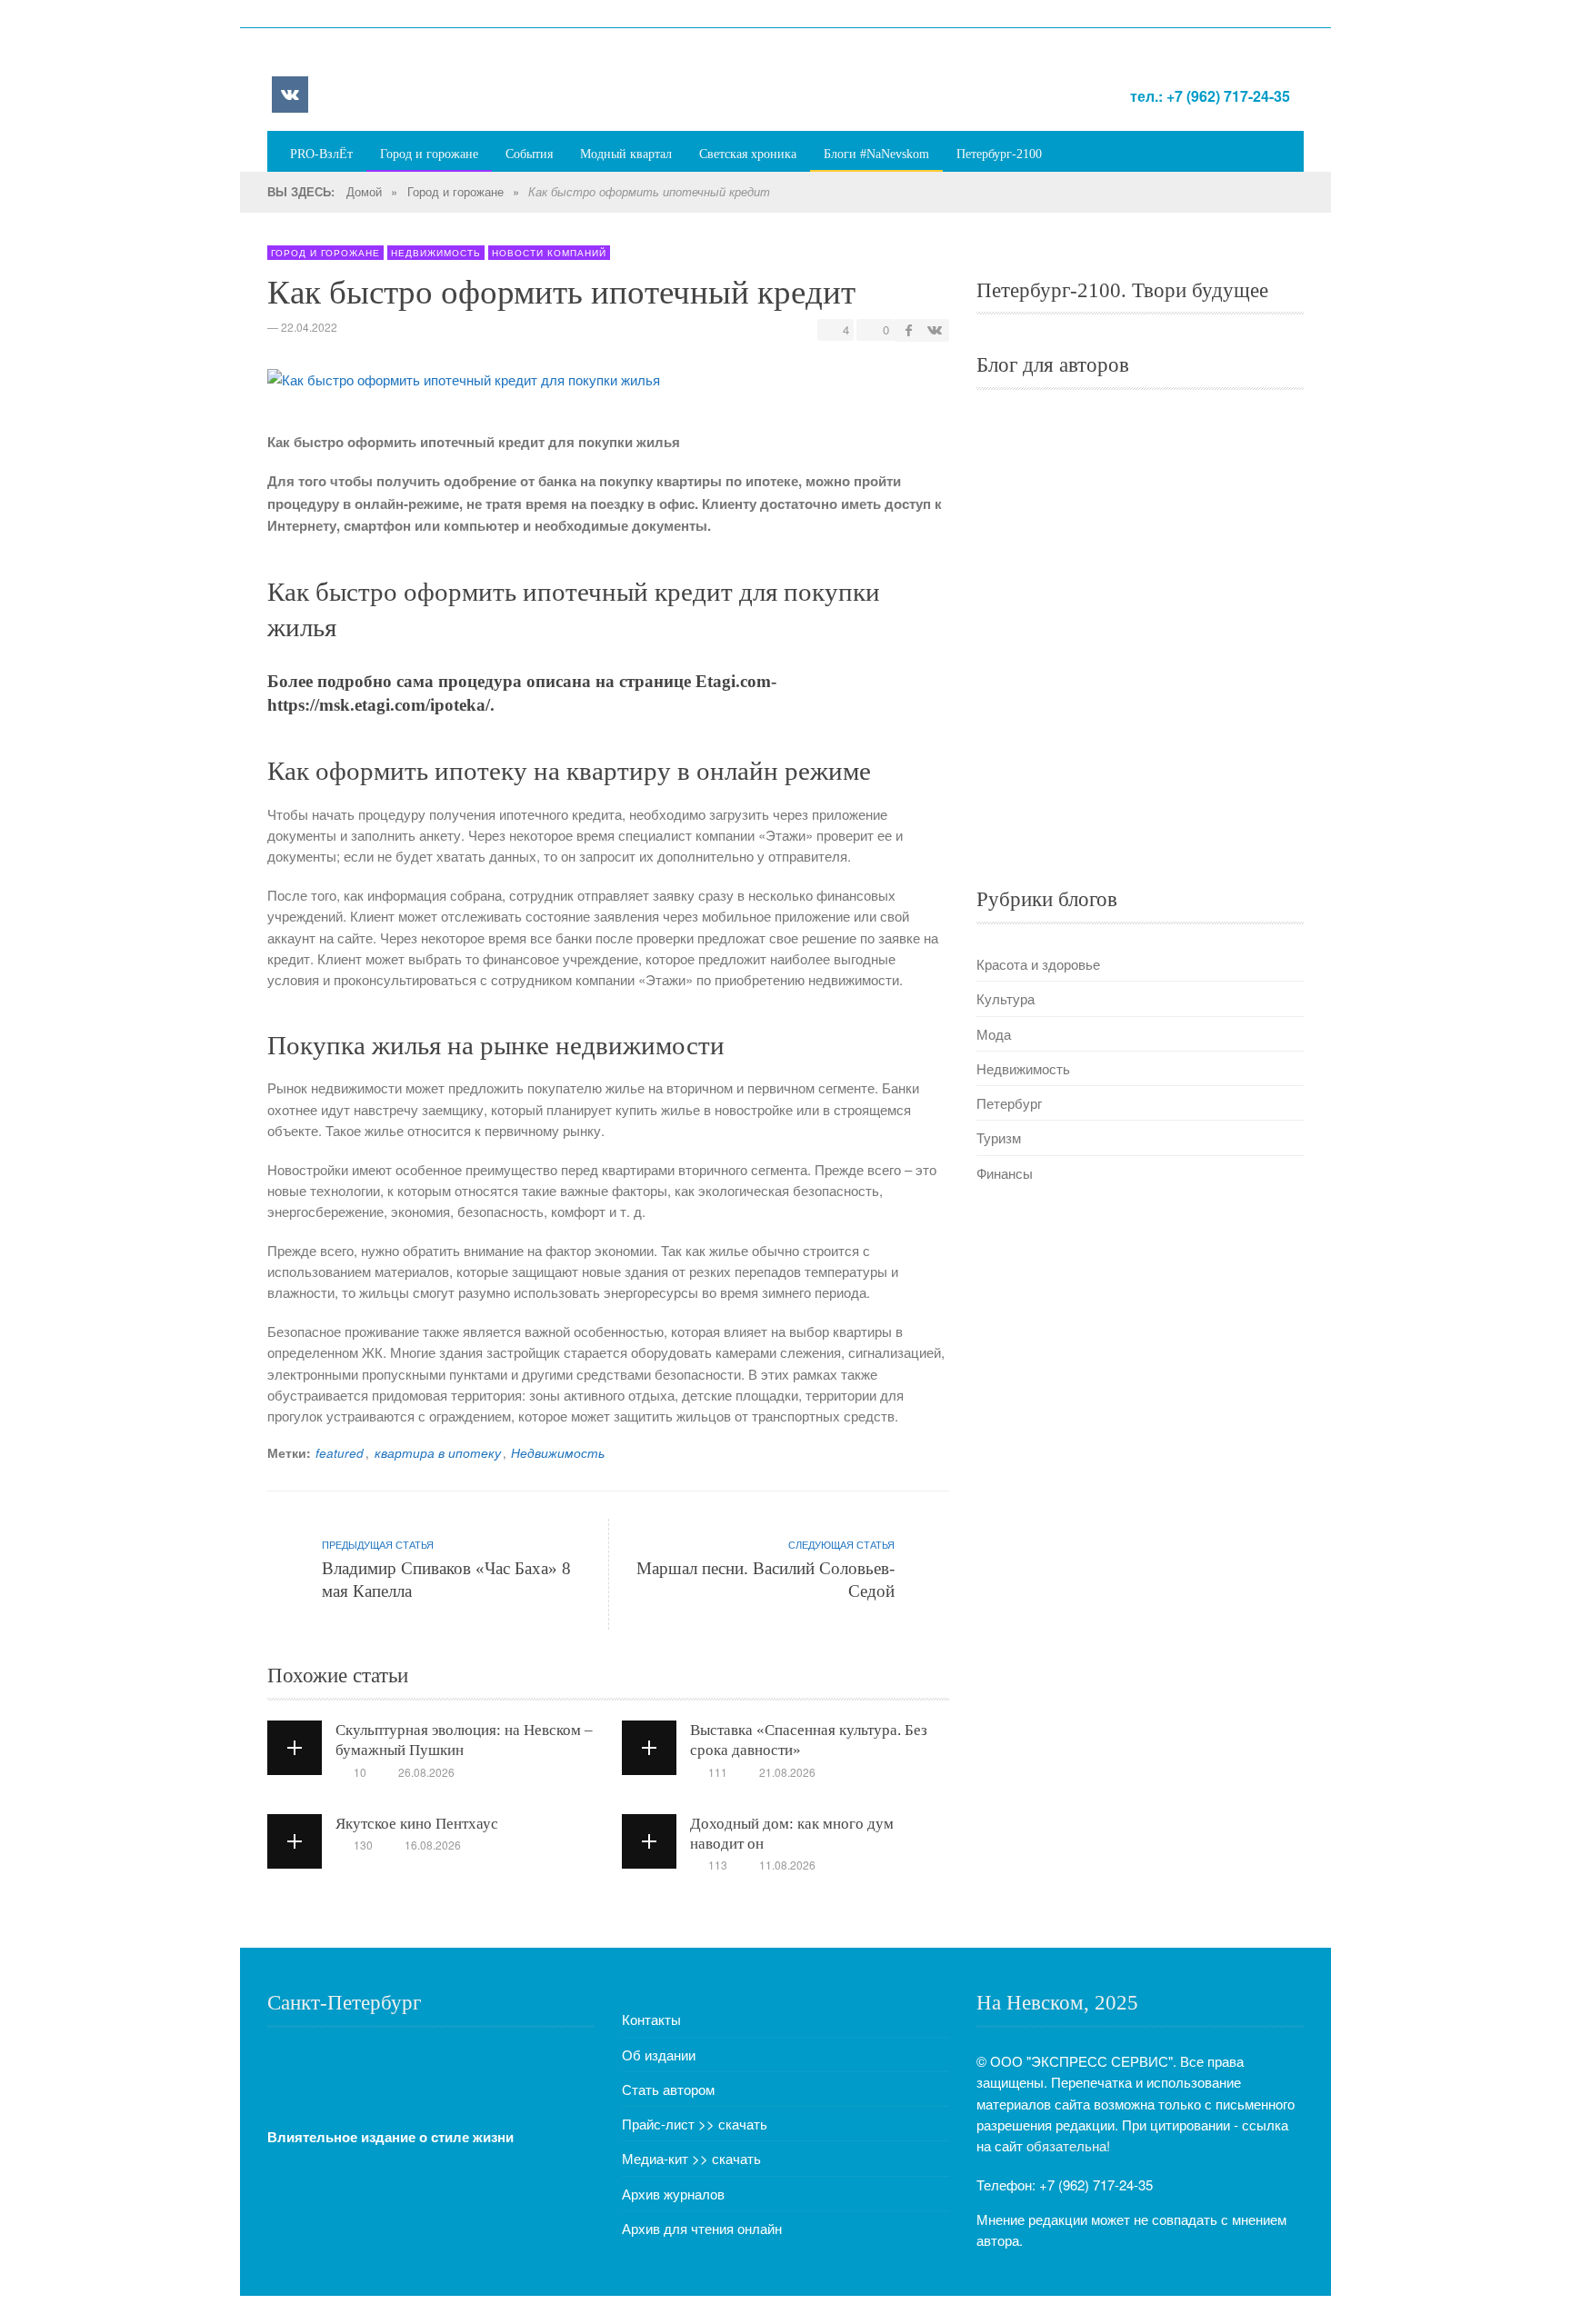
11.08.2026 (787, 1865)
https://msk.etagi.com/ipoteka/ (379, 705)
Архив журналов (673, 2194)
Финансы (1005, 1173)
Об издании (659, 2055)
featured (340, 1453)
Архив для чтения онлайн (702, 2228)
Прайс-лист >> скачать (695, 2124)
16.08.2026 (433, 1845)
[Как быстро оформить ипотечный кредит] (464, 384)
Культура (1006, 998)
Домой (364, 191)
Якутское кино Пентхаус (417, 1824)
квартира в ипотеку (438, 1453)
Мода (994, 1034)
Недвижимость (436, 253)
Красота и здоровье (1038, 964)
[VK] (290, 95)
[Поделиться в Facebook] (909, 329)
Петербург (1009, 1103)
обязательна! (1068, 2145)
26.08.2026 (426, 1772)
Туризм (999, 1137)
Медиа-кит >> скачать (691, 2158)
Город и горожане (455, 191)
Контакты (651, 2019)
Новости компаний (549, 253)
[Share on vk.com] (934, 329)
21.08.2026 (787, 1772)
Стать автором (668, 2089)
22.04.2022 (309, 327)
